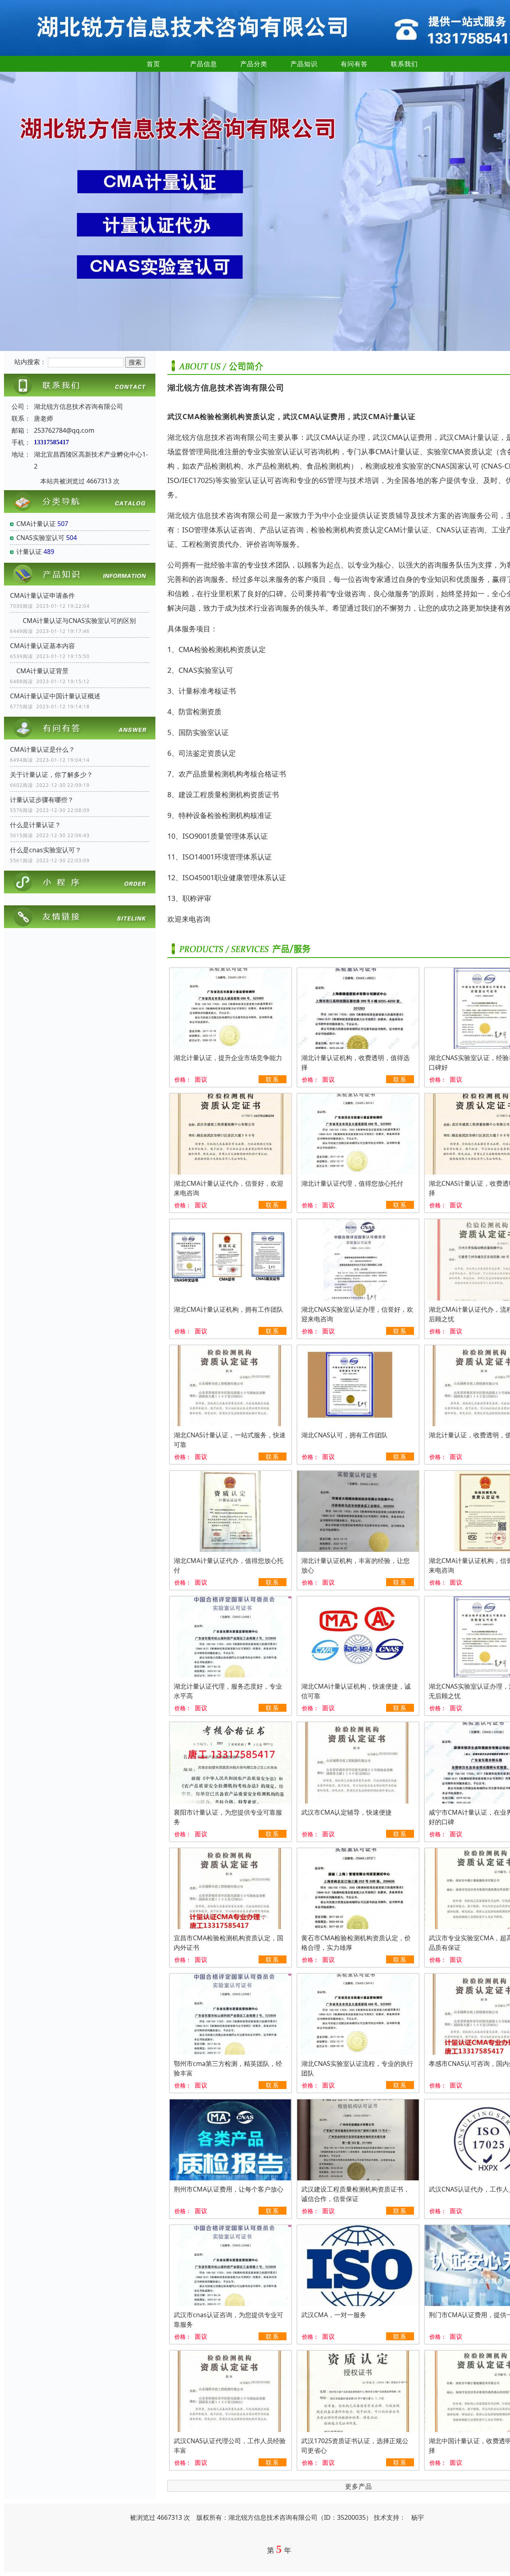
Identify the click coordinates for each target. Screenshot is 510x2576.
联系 (273, 1079)
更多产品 (359, 2486)
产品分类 (254, 64)
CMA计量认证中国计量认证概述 (55, 696)
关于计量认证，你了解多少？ (51, 775)
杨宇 (418, 2517)
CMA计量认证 (36, 524)
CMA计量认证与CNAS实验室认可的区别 (73, 621)
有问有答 (354, 64)
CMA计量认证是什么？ (42, 749)
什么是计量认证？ (35, 825)
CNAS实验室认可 (40, 538)
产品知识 (304, 64)
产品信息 (204, 64)
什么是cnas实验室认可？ (46, 850)
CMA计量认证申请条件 (42, 595)
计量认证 (29, 552)
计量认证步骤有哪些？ (42, 800)
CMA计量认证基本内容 (42, 646)
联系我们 (404, 64)
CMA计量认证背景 (39, 671)
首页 (153, 64)
